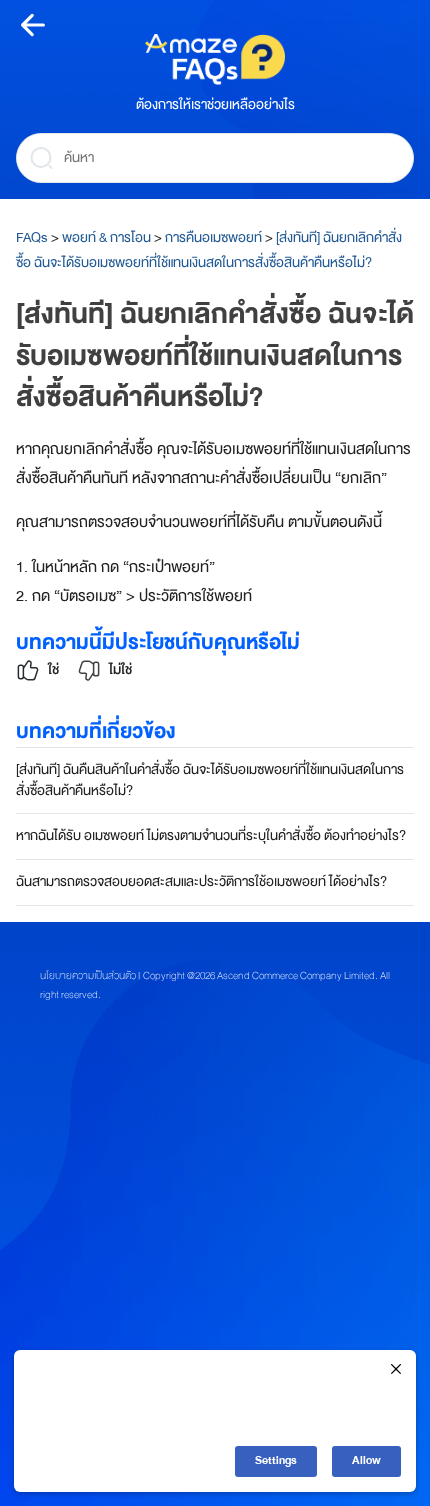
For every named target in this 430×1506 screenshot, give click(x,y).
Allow (366, 1460)
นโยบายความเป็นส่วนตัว (88, 975)
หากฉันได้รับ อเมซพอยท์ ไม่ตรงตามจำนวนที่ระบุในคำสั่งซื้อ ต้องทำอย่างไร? (211, 835)
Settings (276, 1460)
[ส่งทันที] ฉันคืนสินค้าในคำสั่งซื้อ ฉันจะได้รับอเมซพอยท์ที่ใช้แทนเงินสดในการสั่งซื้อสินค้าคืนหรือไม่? (210, 780)
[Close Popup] (396, 1370)
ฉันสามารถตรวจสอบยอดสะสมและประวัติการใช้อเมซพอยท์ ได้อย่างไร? (201, 881)
